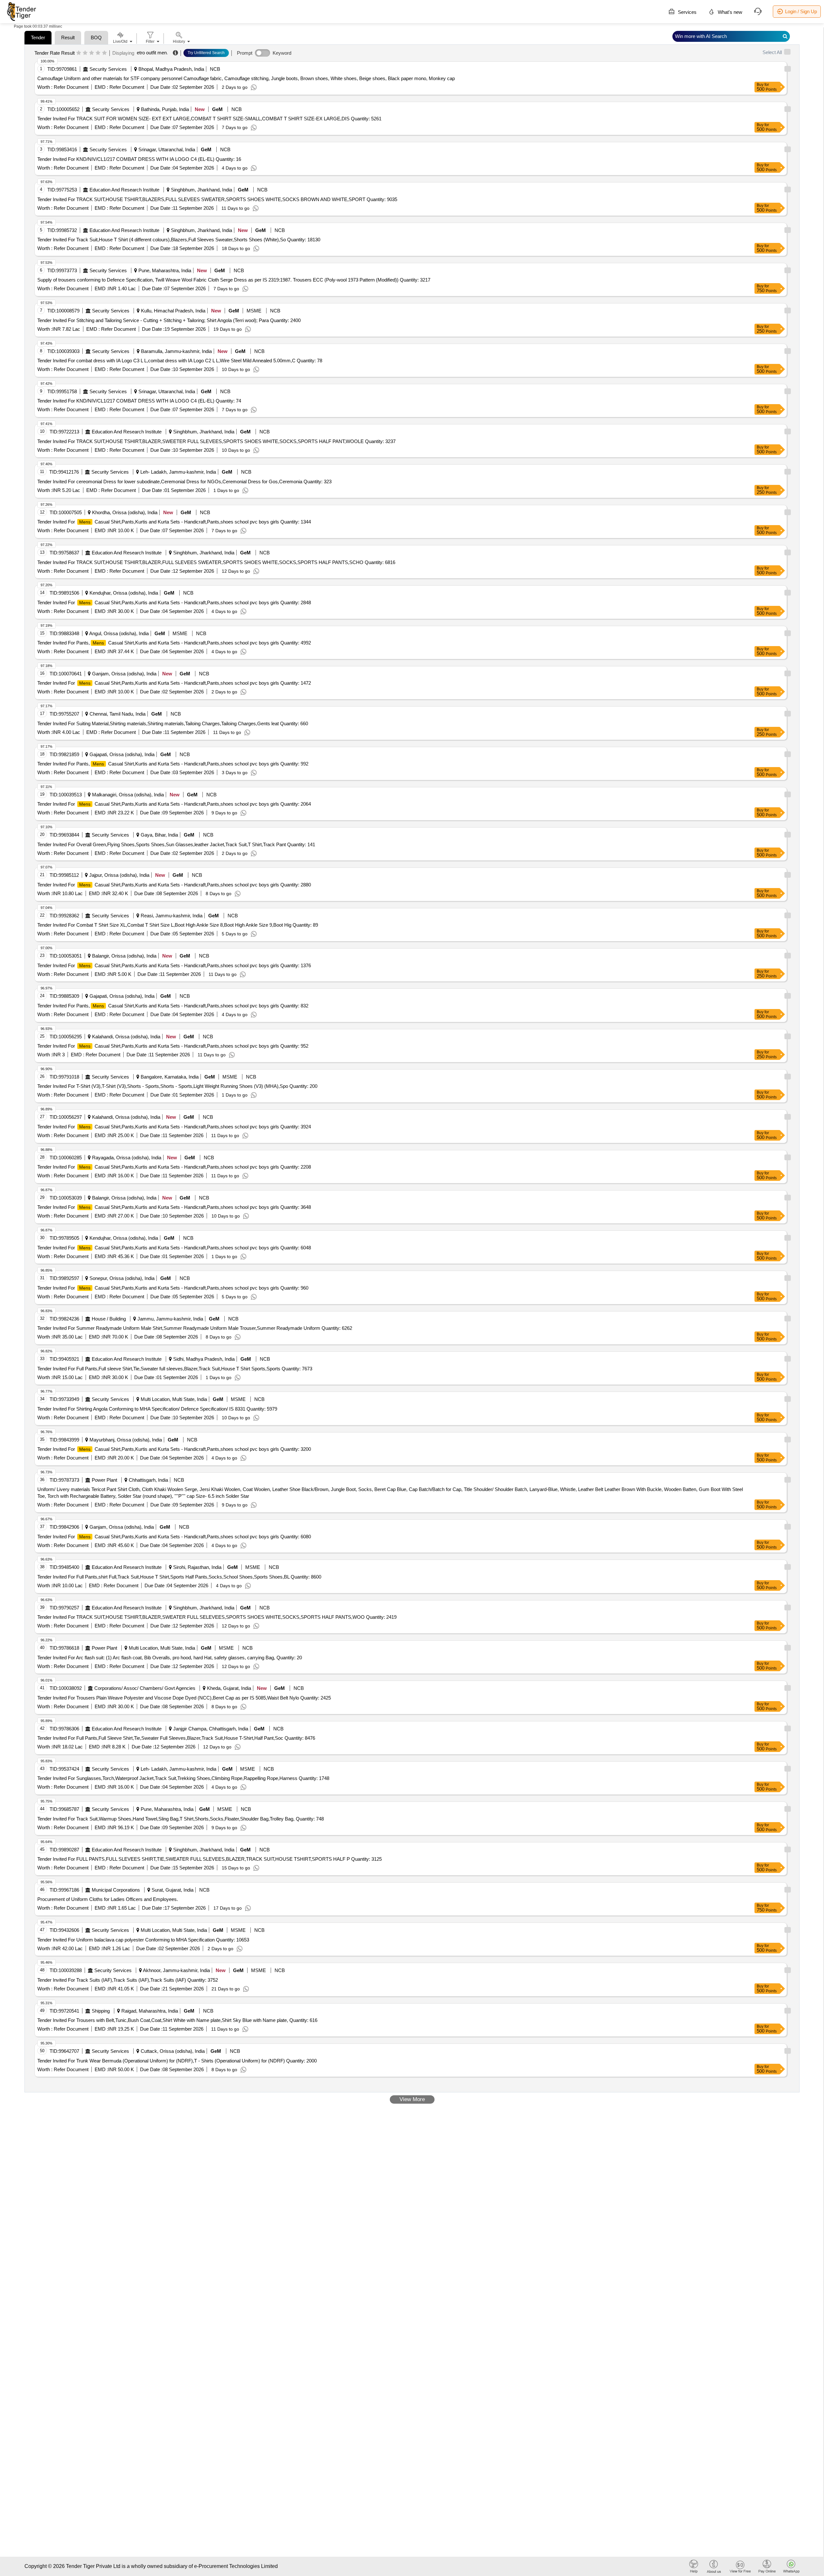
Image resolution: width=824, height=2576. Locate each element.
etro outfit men (152, 53)
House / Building (109, 1319)
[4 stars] (98, 53)
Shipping (101, 2011)
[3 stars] (92, 53)
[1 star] (79, 53)
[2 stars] (85, 53)
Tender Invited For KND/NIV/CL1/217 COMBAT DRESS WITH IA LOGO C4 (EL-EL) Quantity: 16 (139, 159)
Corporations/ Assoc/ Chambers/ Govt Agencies (145, 1688)
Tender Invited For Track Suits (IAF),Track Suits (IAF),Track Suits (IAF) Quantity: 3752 (128, 1980)
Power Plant (104, 1480)
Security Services (108, 69)
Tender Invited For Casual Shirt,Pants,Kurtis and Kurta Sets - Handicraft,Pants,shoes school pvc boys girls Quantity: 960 (173, 1288)
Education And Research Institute (124, 190)
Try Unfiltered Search (206, 53)
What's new (729, 12)
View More (412, 2099)
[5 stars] (104, 53)
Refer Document (70, 87)
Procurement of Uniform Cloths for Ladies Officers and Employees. (108, 1899)
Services (687, 12)
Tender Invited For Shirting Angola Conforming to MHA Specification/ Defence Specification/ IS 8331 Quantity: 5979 (157, 1409)
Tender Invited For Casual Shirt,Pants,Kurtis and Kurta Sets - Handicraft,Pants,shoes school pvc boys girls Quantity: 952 (173, 1046)
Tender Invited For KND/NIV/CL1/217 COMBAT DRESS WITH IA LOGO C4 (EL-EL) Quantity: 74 (139, 401)
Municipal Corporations (116, 1890)
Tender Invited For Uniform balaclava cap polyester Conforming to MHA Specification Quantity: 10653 (143, 1940)
